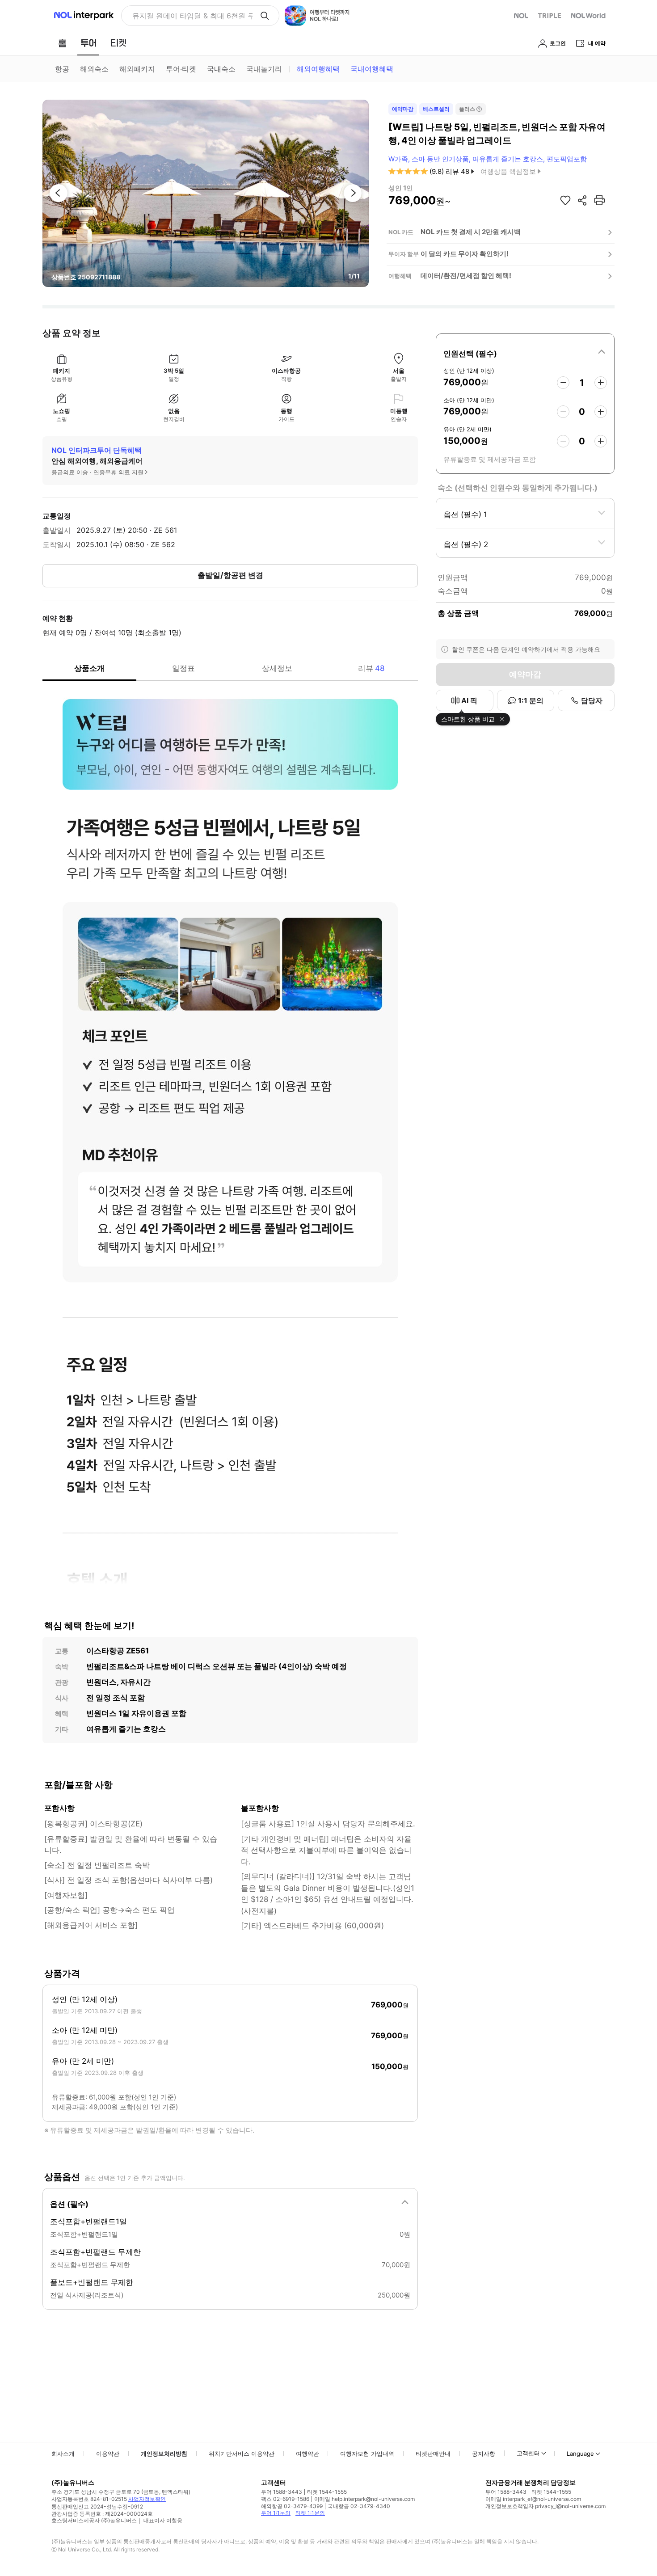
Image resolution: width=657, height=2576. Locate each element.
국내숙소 (221, 69)
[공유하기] (582, 200)
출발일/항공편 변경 (230, 575)
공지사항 (484, 2454)
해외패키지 (137, 69)
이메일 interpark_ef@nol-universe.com (533, 2499)
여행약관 (307, 2454)
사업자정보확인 (147, 2499)
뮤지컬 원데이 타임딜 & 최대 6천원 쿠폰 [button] (192, 16)
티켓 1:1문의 (310, 2513)
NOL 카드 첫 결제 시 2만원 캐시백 (471, 232)
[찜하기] (565, 200)
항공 (62, 69)
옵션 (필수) (69, 2204)
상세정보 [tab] (277, 668)
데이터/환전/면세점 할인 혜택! (466, 276)
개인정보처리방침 (164, 2454)
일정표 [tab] (183, 668)
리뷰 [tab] (371, 668)
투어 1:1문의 (276, 2513)
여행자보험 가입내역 (367, 2454)
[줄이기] (563, 383)
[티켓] (118, 43)
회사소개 (63, 2454)
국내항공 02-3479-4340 (359, 2506)
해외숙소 (94, 69)
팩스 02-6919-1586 (285, 2499)
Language (580, 2454)
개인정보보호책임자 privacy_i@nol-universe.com (545, 2506)
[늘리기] (601, 383)
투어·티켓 (181, 69)
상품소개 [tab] (89, 668)
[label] (525, 352)
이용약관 (108, 2454)
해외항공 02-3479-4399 (292, 2506)
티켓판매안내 (433, 2454)
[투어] (88, 43)
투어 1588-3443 (282, 2492)
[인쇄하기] (599, 200)
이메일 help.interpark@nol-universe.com (364, 2499)
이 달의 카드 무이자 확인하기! (465, 254)
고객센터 (528, 2453)
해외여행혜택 (318, 69)
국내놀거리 (264, 69)
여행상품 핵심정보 (508, 171)
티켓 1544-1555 (327, 2492)
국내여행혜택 (372, 69)
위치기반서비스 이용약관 (242, 2454)
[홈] (62, 43)
